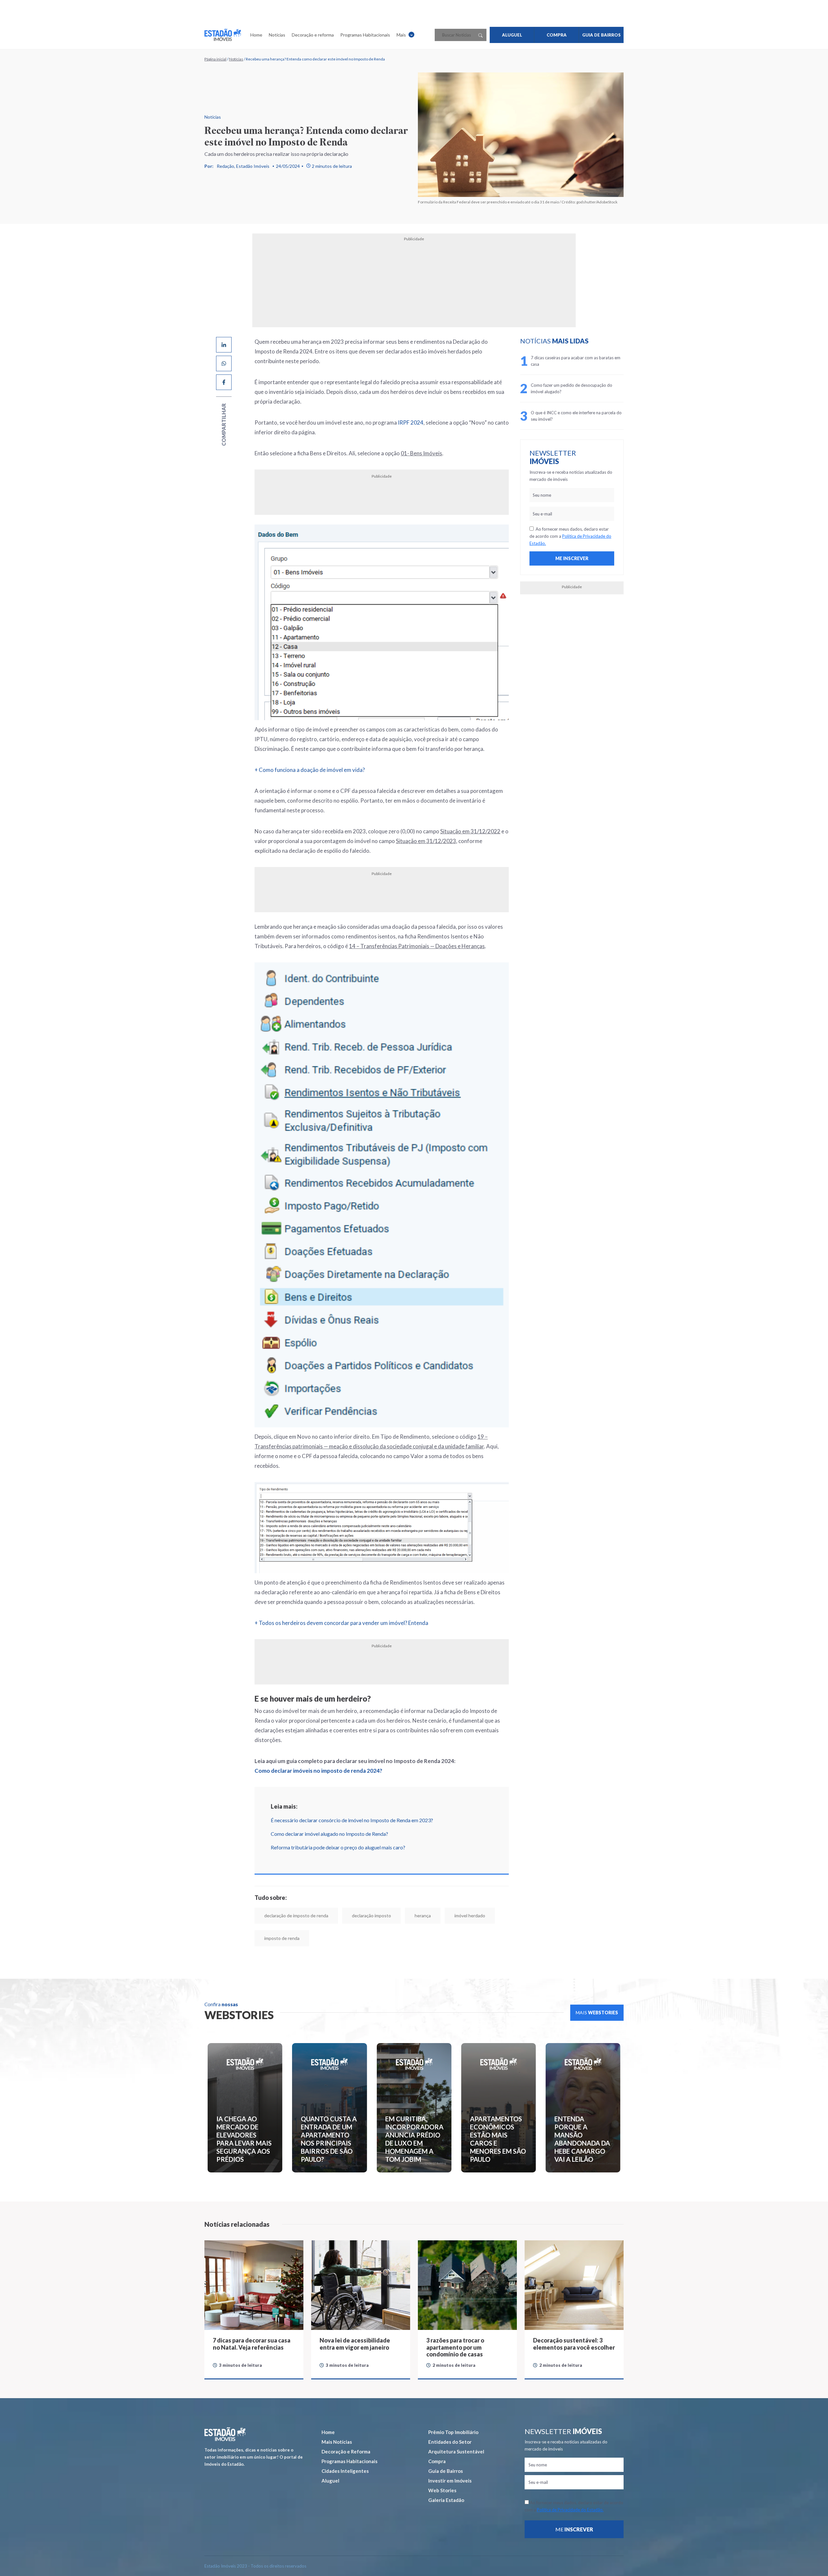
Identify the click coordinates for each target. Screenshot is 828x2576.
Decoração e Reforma (346, 2452)
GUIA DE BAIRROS (601, 35)
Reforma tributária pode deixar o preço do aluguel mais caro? (338, 1847)
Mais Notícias (337, 2442)
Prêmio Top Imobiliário (453, 2432)
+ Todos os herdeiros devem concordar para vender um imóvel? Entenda (341, 1623)
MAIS (597, 2013)
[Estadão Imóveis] (223, 35)
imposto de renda (282, 1938)
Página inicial (215, 59)
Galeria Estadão (446, 2500)
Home (256, 35)
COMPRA (557, 35)
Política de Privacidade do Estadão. (570, 2510)
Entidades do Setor (450, 2442)
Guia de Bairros (446, 2471)
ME (574, 2529)
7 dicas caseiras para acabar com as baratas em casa (576, 361)
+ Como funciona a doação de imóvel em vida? (310, 770)
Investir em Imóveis (450, 2481)
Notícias (277, 35)
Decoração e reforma (313, 35)
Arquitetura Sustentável (456, 2452)
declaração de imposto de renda (296, 1916)
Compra (437, 2461)
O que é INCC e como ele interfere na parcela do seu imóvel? (576, 416)
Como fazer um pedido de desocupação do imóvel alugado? (572, 388)
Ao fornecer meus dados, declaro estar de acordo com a (570, 536)
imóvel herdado (470, 1916)
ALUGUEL (512, 35)
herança (423, 1916)
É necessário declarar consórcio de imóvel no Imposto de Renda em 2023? (352, 1820)
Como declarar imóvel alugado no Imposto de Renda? (329, 1834)
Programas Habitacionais (365, 35)
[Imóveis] (225, 2434)
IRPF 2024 (411, 422)
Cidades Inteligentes (345, 2471)
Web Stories (442, 2490)
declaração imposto (371, 1916)
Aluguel (330, 2481)
